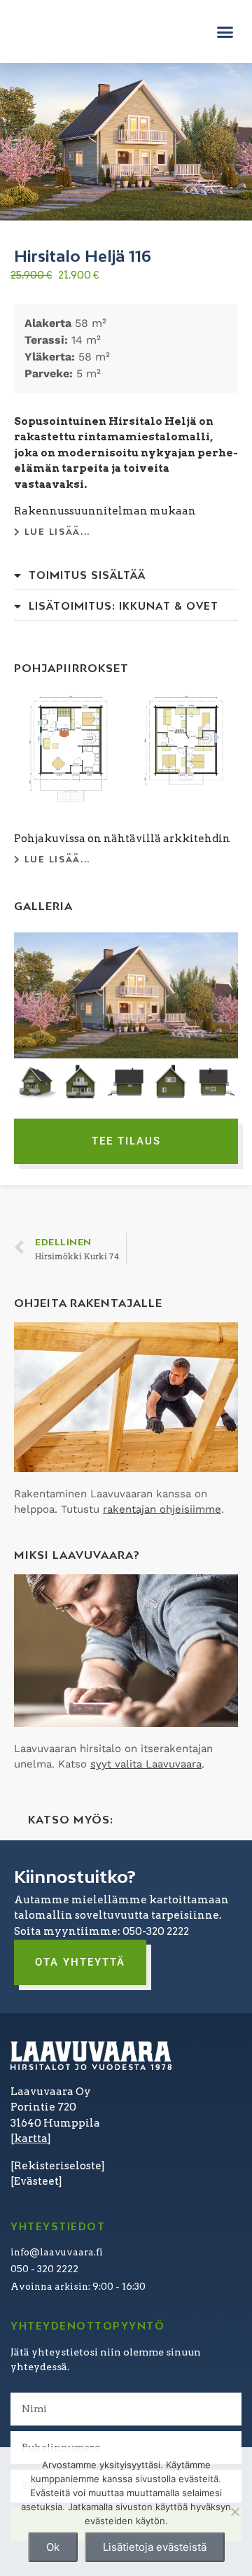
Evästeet (36, 2181)
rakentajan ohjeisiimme (162, 1509)
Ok (53, 2547)
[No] (234, 2512)
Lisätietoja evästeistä (155, 2547)
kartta (31, 2138)
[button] (225, 31)
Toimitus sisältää (87, 575)
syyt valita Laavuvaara (146, 1764)
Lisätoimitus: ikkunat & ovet (124, 606)
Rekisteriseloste (58, 2166)
